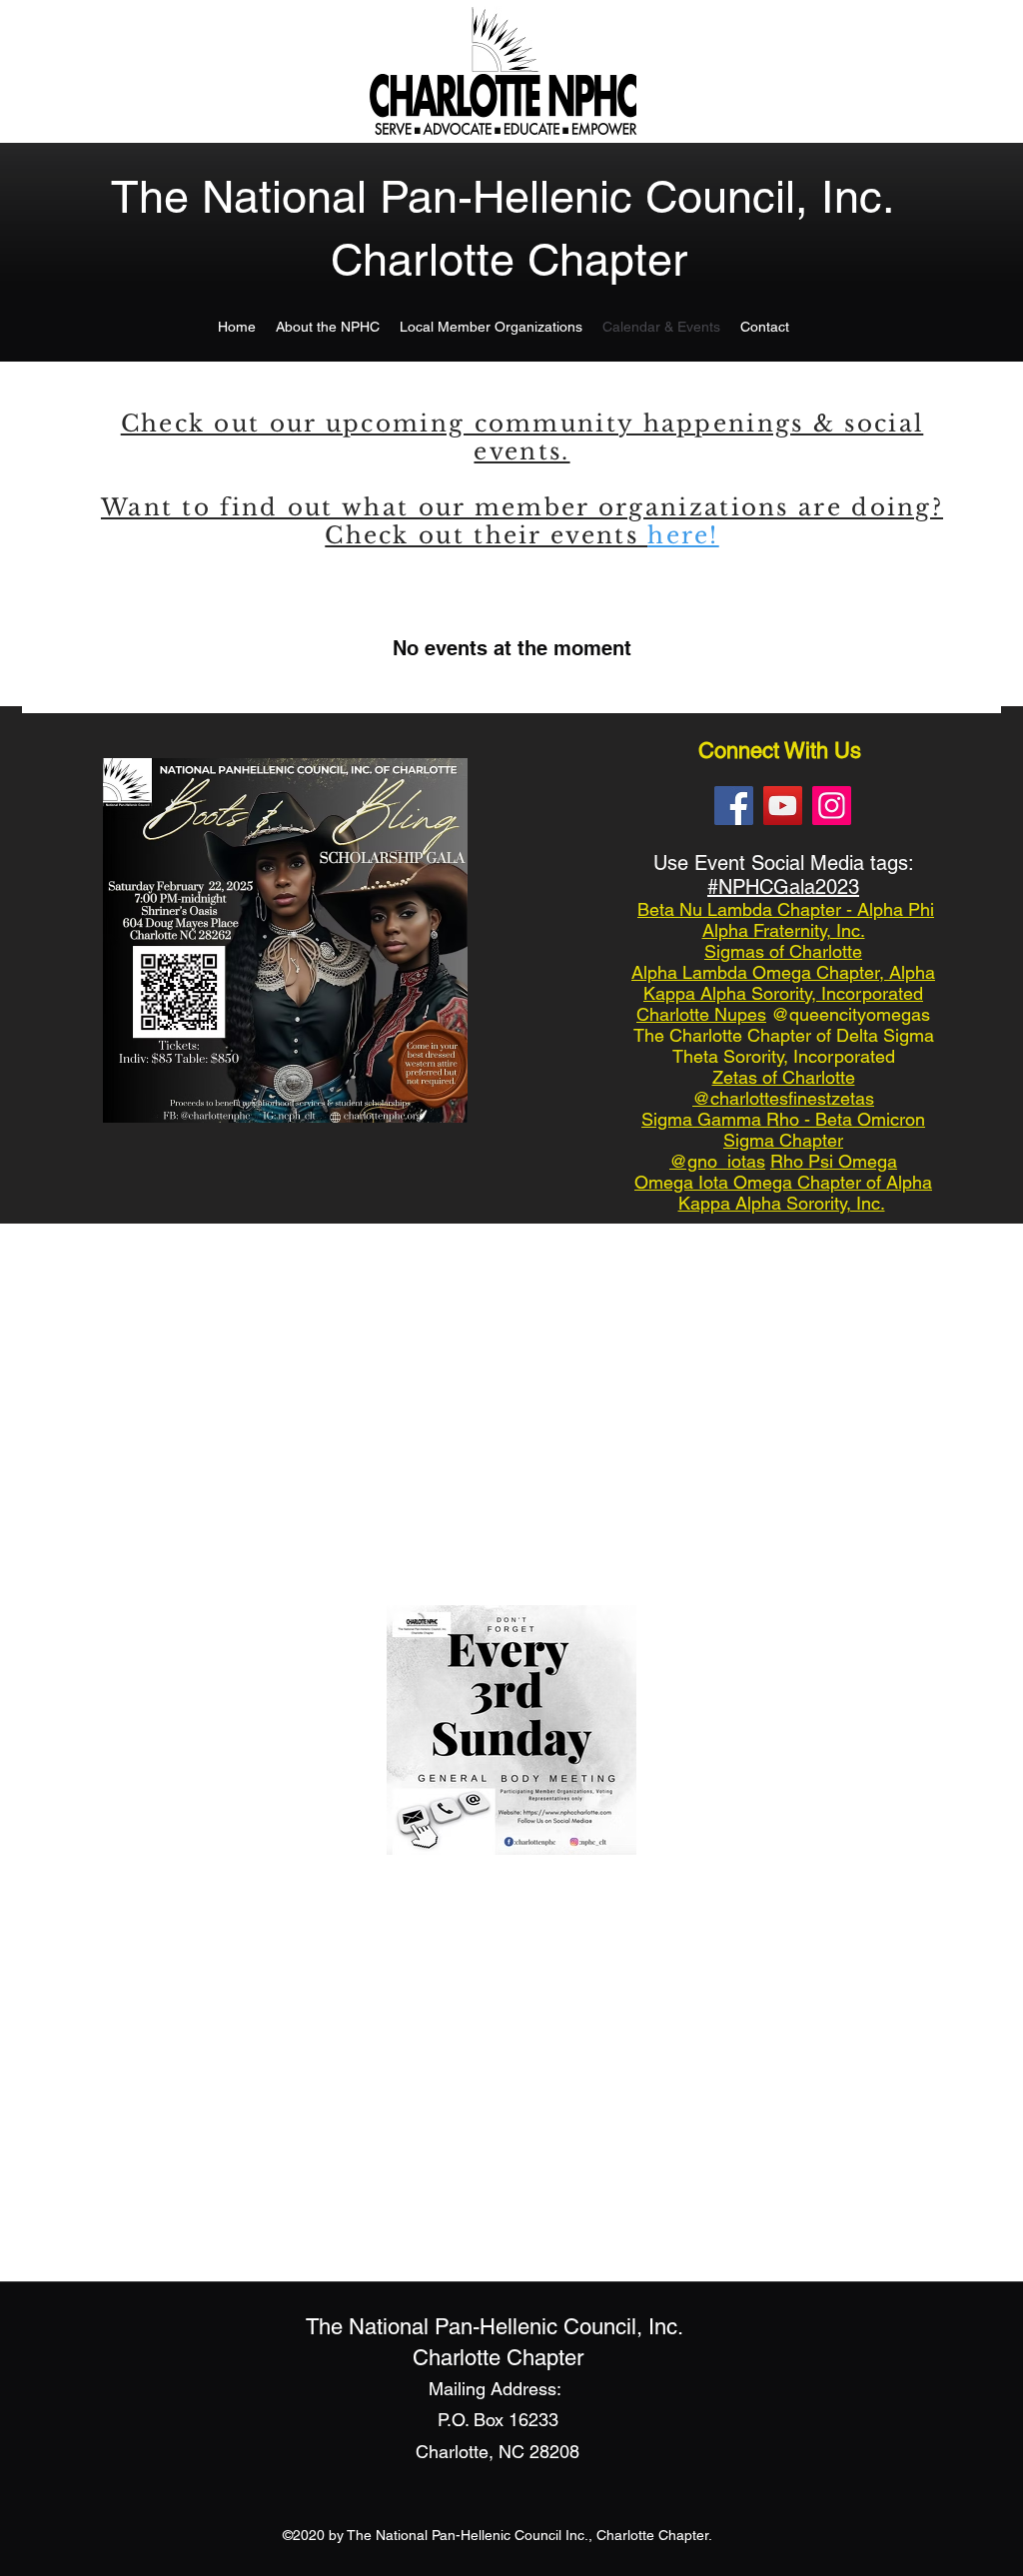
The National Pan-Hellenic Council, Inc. (503, 197)
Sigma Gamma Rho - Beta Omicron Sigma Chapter (783, 1130)
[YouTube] (783, 806)
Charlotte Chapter (509, 260)
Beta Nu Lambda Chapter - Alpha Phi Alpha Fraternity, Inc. (786, 920)
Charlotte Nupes (701, 1014)
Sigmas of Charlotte (783, 951)
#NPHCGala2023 (783, 887)
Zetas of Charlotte (784, 1077)
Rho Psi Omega (834, 1161)
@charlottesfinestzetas (783, 1098)
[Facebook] (734, 806)
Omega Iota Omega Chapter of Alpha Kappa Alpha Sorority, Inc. (783, 1193)
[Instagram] (832, 806)
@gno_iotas (717, 1161)
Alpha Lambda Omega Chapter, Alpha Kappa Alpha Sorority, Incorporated (783, 983)
